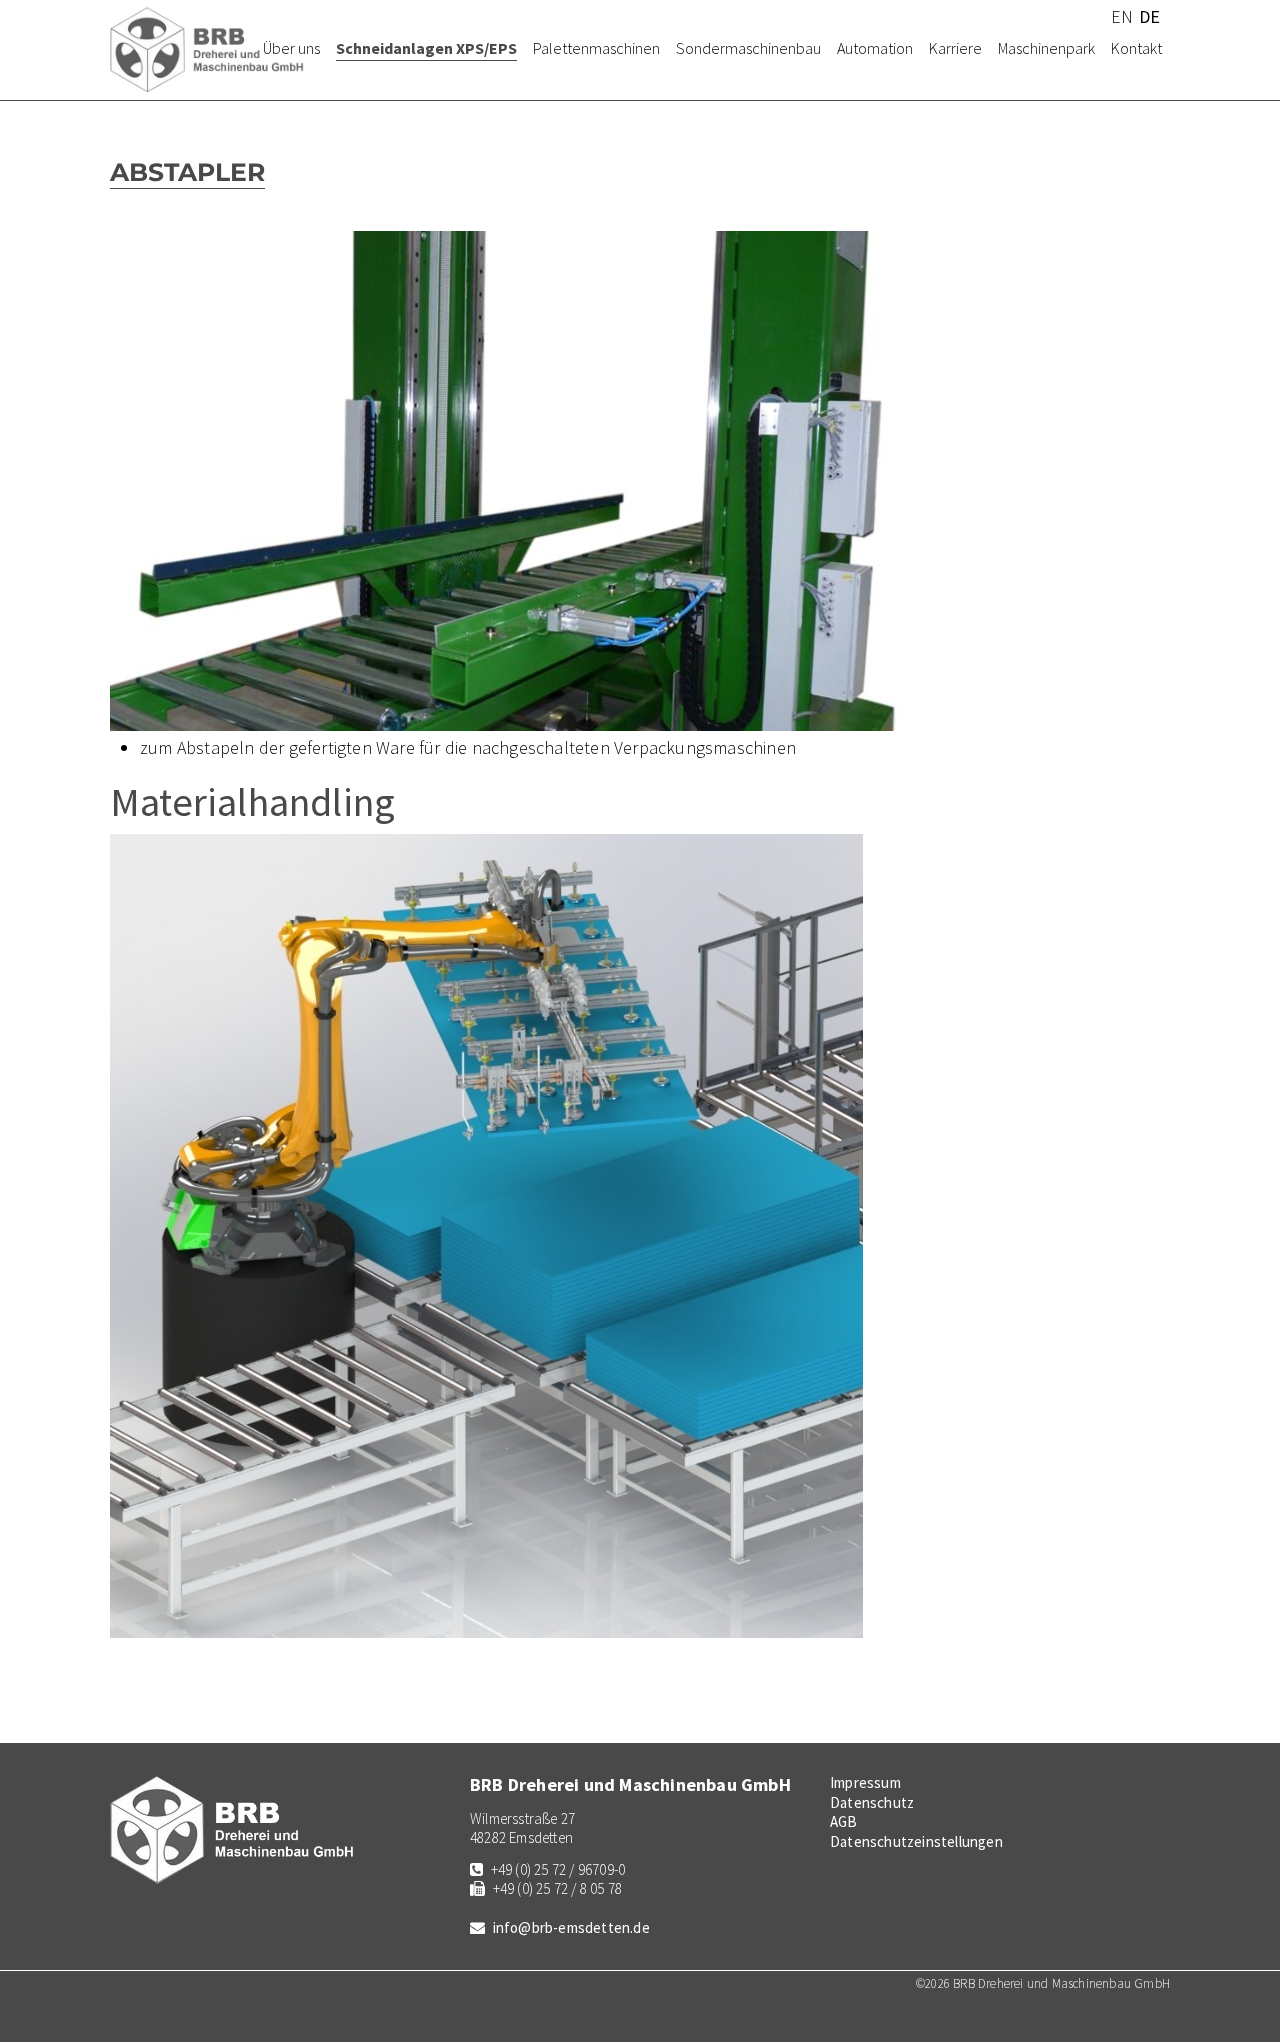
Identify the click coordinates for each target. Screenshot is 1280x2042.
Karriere (955, 48)
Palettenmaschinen (596, 48)
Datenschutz (872, 1802)
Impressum (865, 1782)
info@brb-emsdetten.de (571, 1927)
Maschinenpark (1046, 48)
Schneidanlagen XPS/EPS (426, 48)
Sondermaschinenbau (748, 48)
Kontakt (1136, 48)
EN (1122, 16)
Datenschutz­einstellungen (916, 1841)
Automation (875, 48)
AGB (844, 1821)
